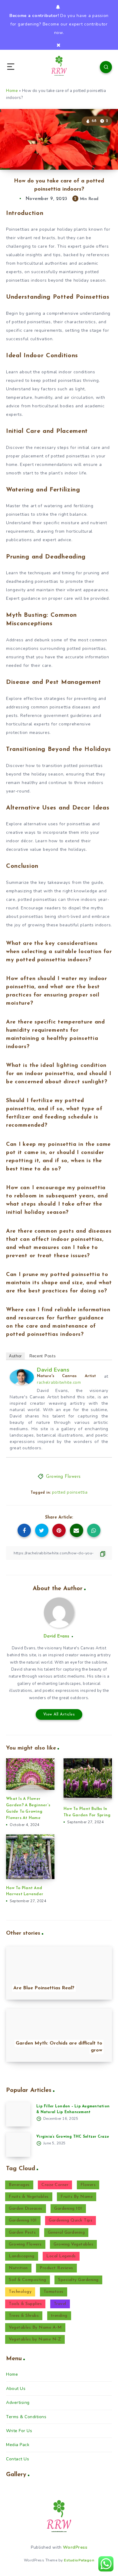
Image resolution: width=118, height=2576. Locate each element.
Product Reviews (56, 2268)
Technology (20, 2292)
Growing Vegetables (73, 2244)
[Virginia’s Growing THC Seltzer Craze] (18, 2145)
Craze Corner (55, 2185)
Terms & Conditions (26, 2417)
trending (59, 2316)
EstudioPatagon (79, 2560)
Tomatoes (54, 2292)
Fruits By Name (77, 2197)
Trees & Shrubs (24, 2316)
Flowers (88, 2185)
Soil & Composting (28, 2280)
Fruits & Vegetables (29, 2197)
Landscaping (22, 2256)
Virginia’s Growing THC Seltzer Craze (73, 2137)
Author (15, 1356)
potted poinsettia (70, 1492)
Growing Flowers (63, 1477)
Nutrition (18, 2268)
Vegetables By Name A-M (35, 2328)
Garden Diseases (26, 2209)
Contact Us (18, 2459)
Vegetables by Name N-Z (35, 2339)
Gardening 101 (68, 2209)
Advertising (18, 2403)
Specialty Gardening (78, 2280)
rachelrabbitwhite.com (59, 1383)
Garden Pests (22, 2233)
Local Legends (61, 2256)
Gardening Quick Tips (70, 2220)
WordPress (75, 2547)
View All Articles (59, 1714)
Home (12, 91)
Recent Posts (43, 1356)
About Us (16, 2389)
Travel (60, 2304)
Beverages (19, 2185)
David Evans (53, 1370)
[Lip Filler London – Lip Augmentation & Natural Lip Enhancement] (18, 2114)
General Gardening (66, 2233)
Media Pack (18, 2445)
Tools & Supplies (25, 2304)
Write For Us (19, 2431)
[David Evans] (22, 1384)
